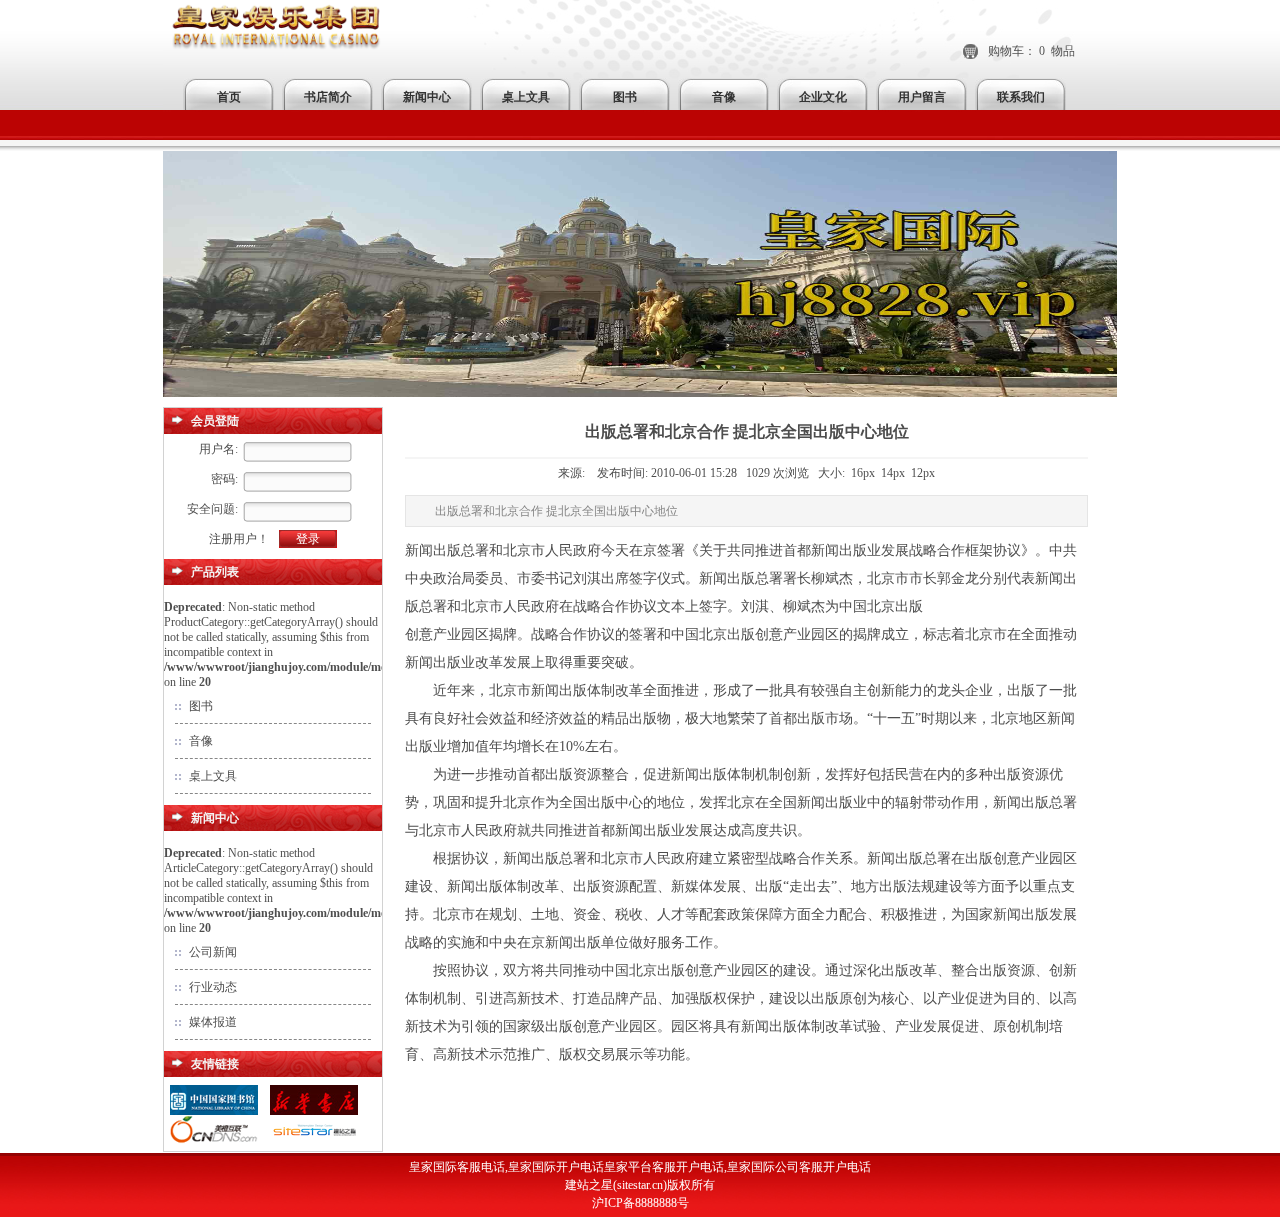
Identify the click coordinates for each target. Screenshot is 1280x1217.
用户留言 (922, 97)
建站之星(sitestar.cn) (616, 1185)
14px (893, 473)
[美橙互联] (214, 1142)
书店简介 (328, 97)
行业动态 (213, 987)
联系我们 (1021, 97)
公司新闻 (213, 952)
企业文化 (823, 97)
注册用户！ (239, 539)
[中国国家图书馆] (214, 1112)
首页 (229, 97)
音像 (724, 97)
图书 (625, 97)
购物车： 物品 (1031, 51)
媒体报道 (213, 1022)
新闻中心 (427, 97)
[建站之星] (314, 1142)
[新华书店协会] (314, 1112)
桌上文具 (526, 97)
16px (863, 473)
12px (923, 473)
